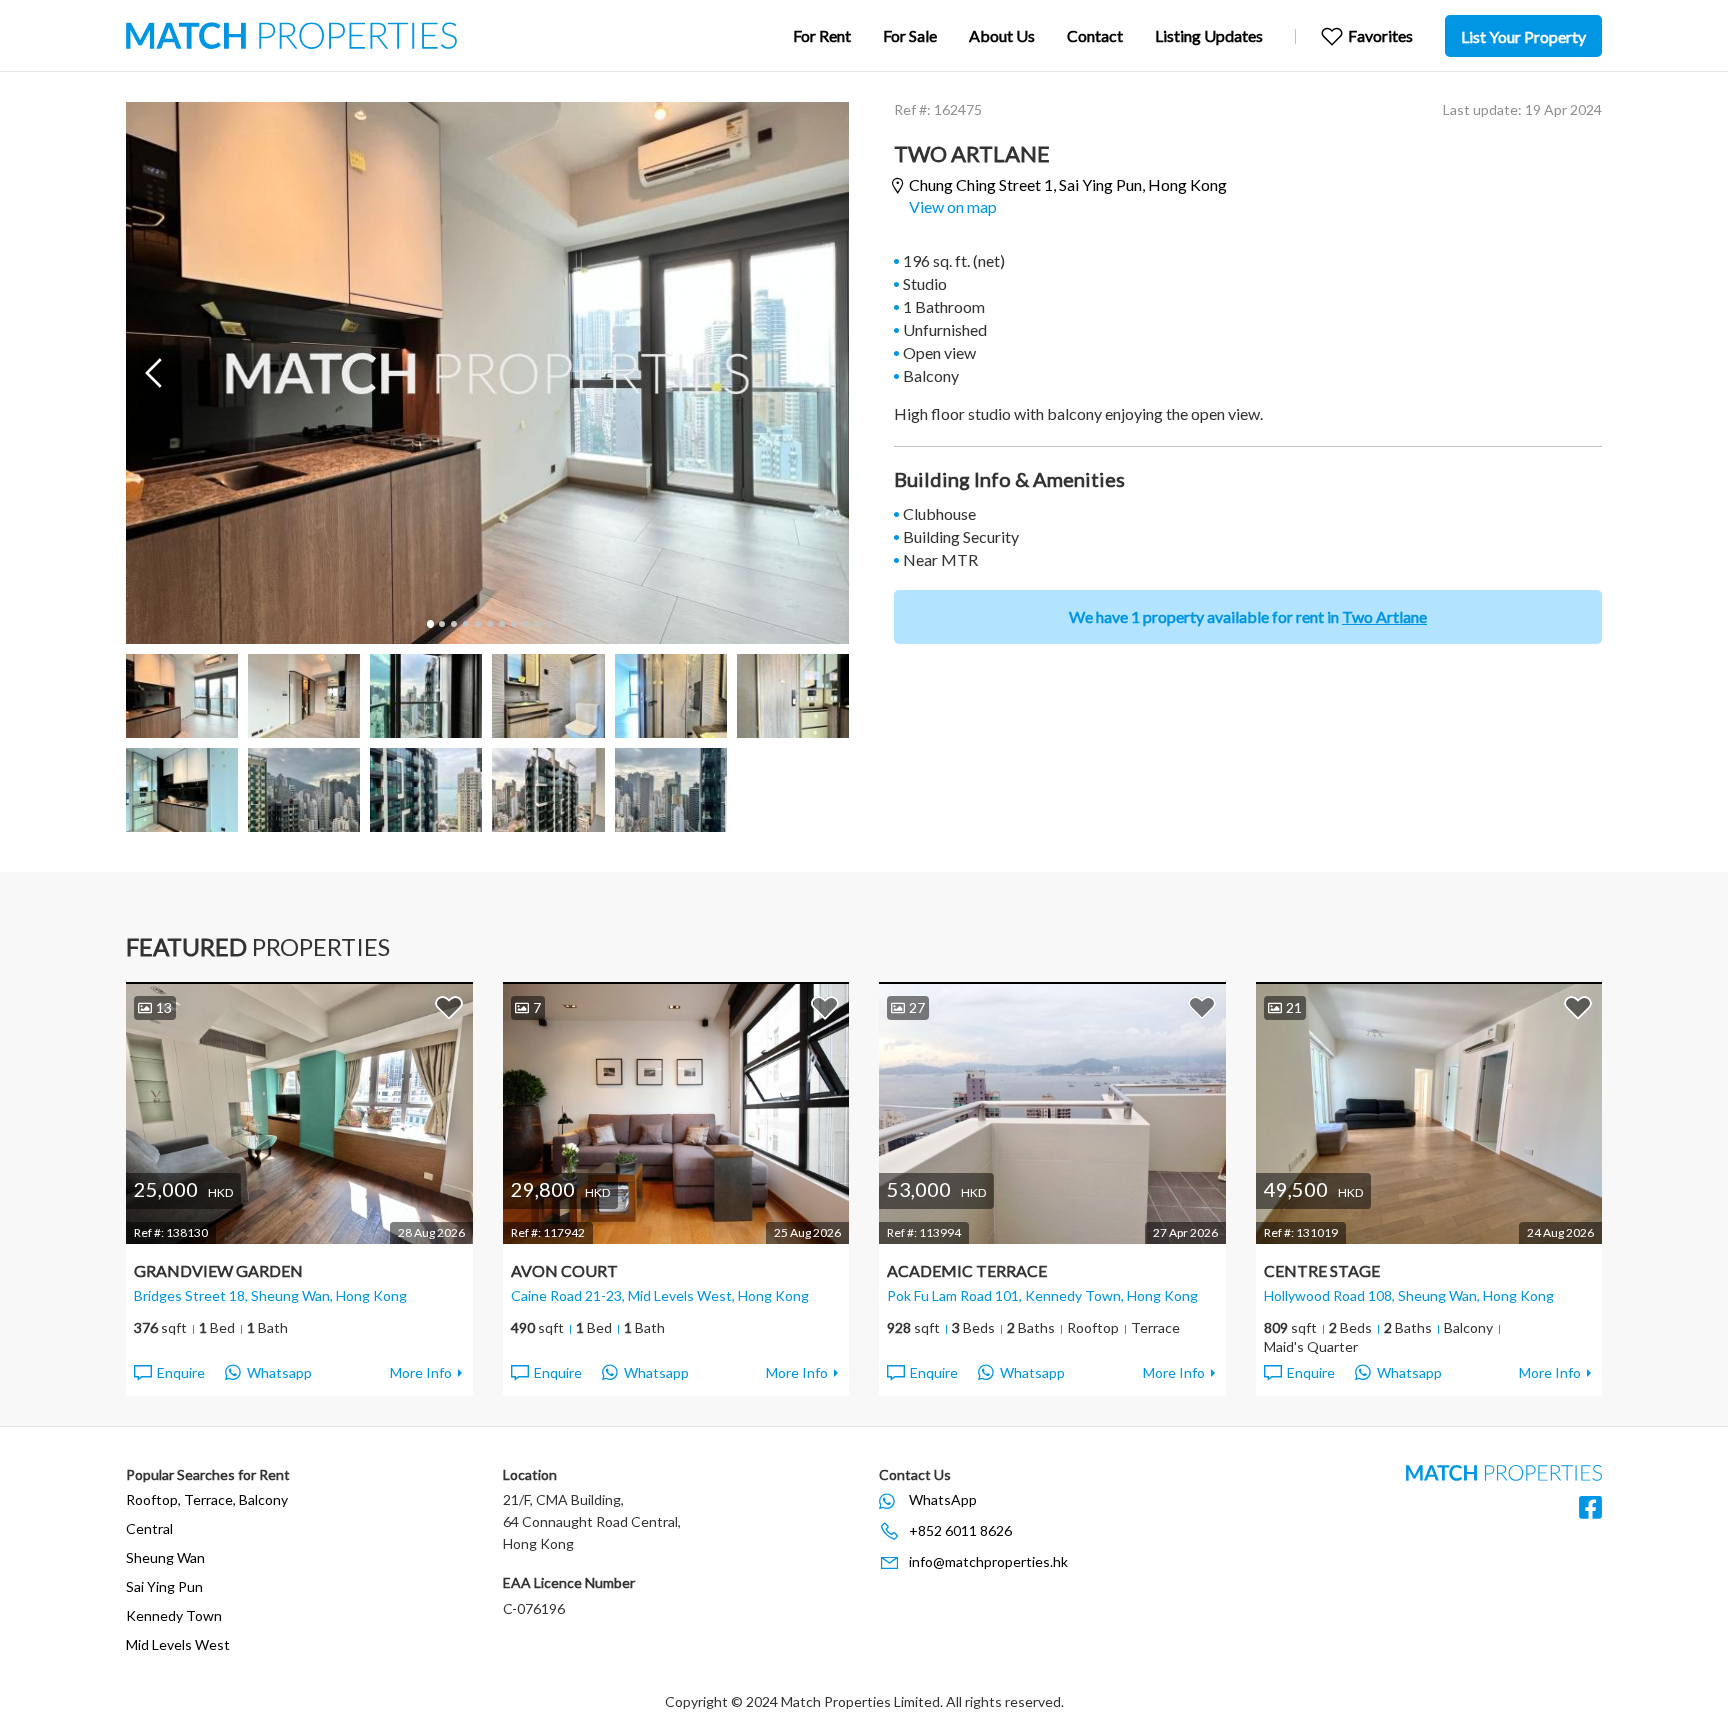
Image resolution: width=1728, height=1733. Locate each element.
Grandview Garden (218, 1270)
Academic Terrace (967, 1270)
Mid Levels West (178, 1644)
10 (537, 624)
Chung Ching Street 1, (1068, 184)
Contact (1095, 35)
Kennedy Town (174, 1615)
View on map (953, 206)
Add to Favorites (449, 1007)
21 (1294, 1007)
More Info (421, 1372)
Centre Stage (1322, 1270)
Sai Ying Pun (164, 1586)
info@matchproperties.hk (988, 1561)
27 (917, 1007)
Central (149, 1528)
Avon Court (564, 1270)
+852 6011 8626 (960, 1530)
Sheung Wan (165, 1557)
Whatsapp (279, 1372)
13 (164, 1007)
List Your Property (1523, 36)
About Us (1002, 35)
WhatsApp (943, 1499)
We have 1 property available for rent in (1248, 616)
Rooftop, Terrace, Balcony (207, 1499)
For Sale (910, 35)
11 (549, 624)
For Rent (822, 35)
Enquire (181, 1372)
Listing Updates (1209, 35)
